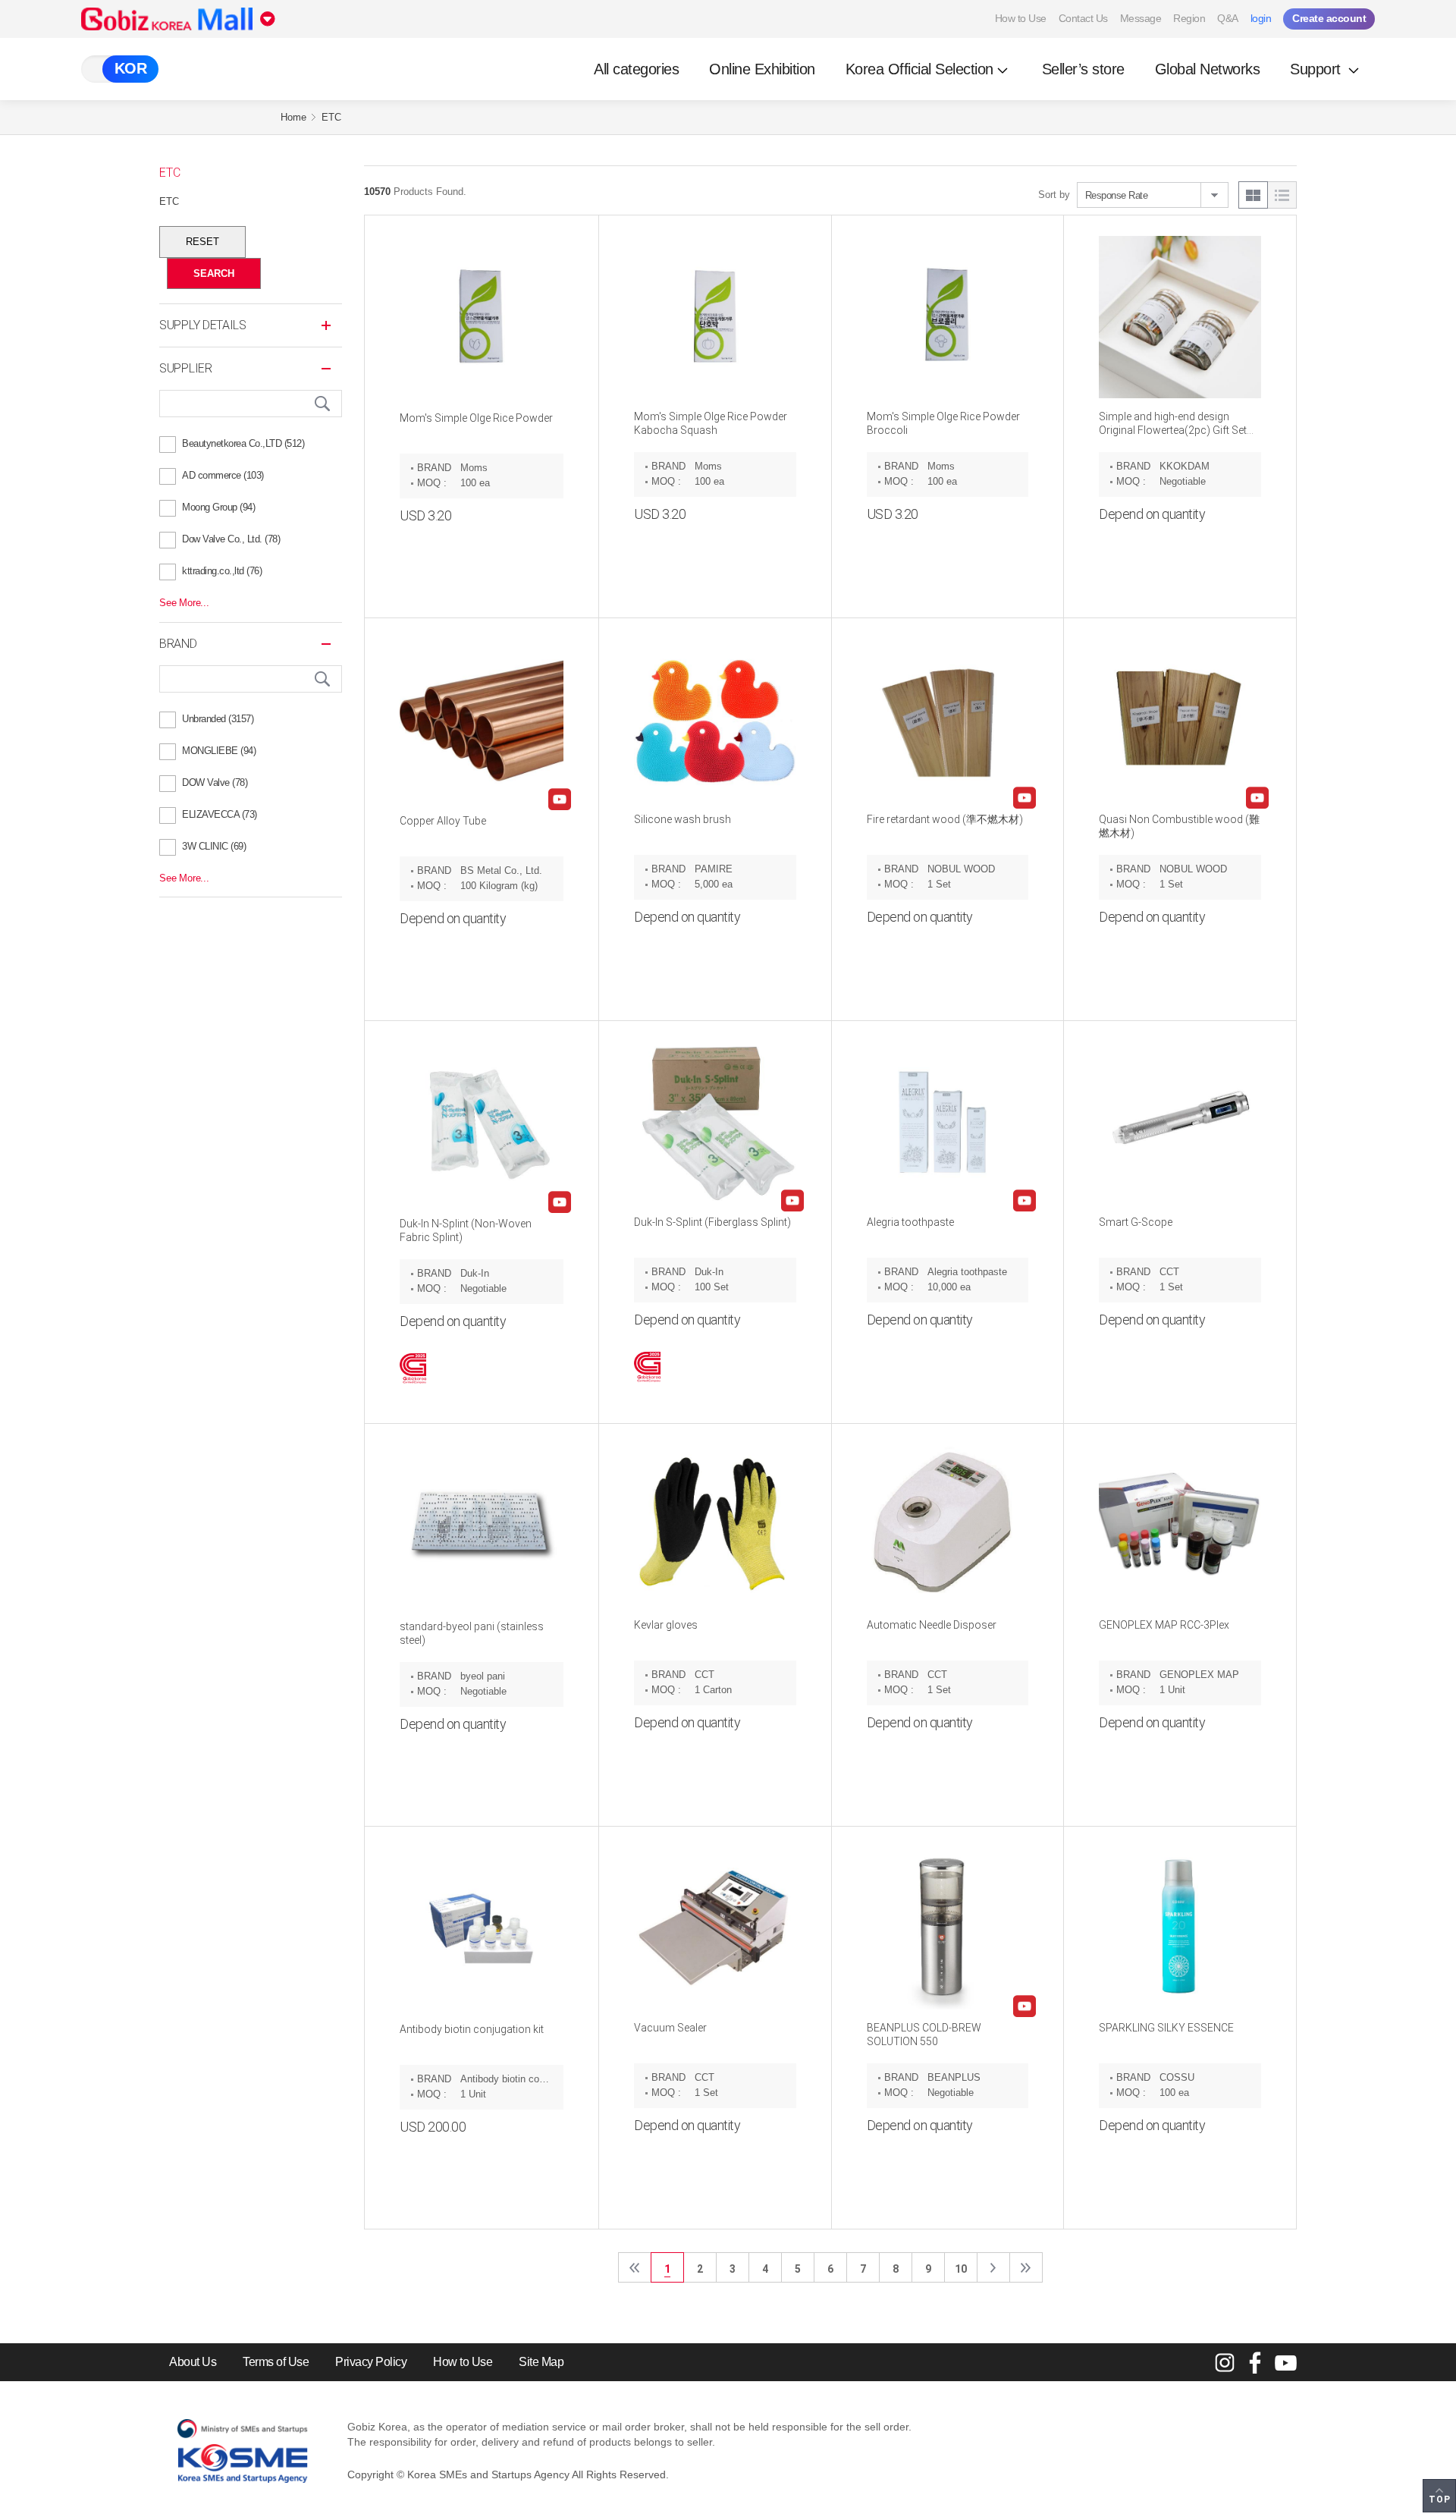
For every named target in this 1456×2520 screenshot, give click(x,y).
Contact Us (1083, 18)
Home (293, 117)
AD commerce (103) (223, 475)
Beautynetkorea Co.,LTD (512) (243, 443)
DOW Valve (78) (215, 782)
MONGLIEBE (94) (219, 751)
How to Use (1021, 18)
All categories (636, 69)
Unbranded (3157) (218, 719)
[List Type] (1282, 195)
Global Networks (1208, 69)
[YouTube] (1285, 2362)
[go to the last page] (1026, 2267)
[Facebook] (1255, 2362)
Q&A (1228, 18)
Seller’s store (1083, 69)
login (1261, 18)
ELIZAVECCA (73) (220, 814)
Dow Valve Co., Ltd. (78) (231, 539)
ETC (331, 117)
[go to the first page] (635, 2267)
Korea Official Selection (919, 69)
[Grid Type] (1253, 195)
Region (1189, 18)
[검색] (322, 404)
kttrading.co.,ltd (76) (222, 571)
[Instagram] (1225, 2362)
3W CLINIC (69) (214, 846)
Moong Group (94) (218, 507)
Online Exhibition (762, 69)
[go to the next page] (993, 2267)
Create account (1329, 18)
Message (1141, 18)
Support (1317, 69)
